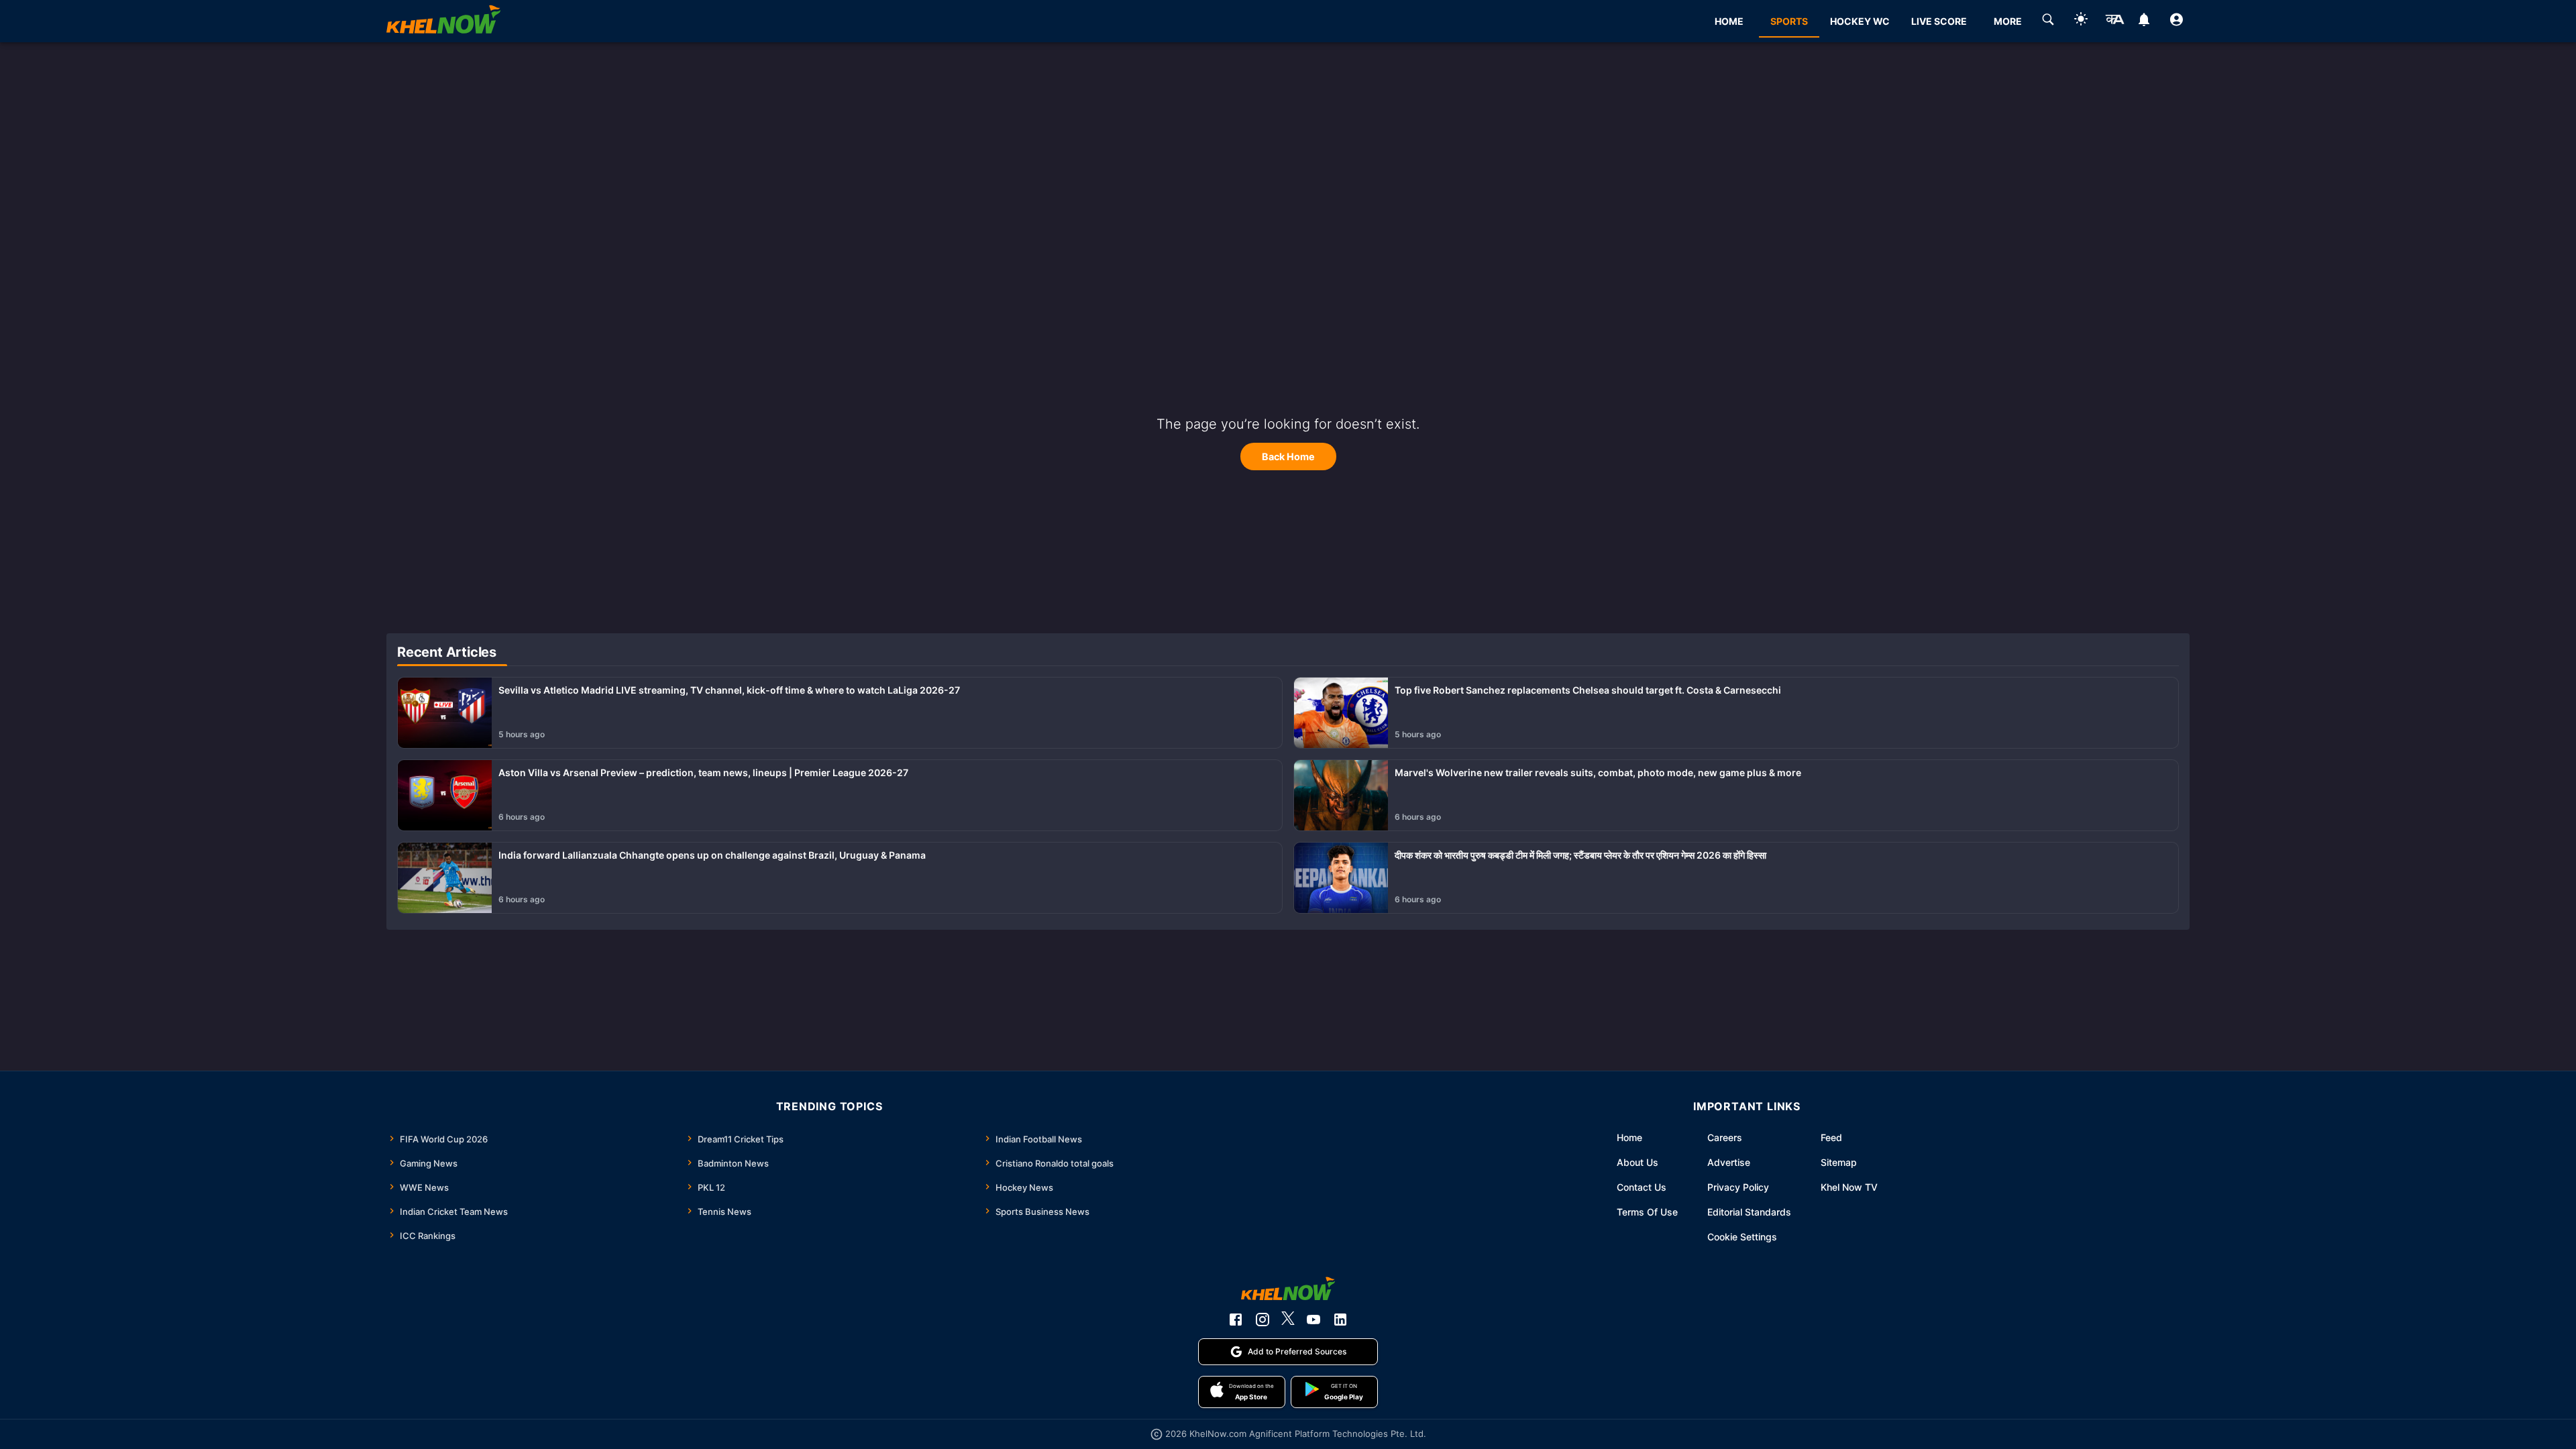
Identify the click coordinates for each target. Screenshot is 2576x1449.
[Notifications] (2144, 21)
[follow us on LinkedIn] (1340, 1320)
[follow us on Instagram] (1263, 1320)
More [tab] (2008, 21)
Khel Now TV (1849, 1187)
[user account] (2177, 21)
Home (1629, 1137)
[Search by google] (2048, 21)
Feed (1831, 1137)
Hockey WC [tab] (1860, 21)
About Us (1638, 1162)
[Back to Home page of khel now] (443, 21)
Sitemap (1839, 1162)
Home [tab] (1729, 21)
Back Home (1288, 457)
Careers (1725, 1137)
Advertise (1729, 1162)
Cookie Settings (1742, 1237)
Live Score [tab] (1939, 21)
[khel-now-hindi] (2114, 21)
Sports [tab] (1789, 21)
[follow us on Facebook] (1236, 1320)
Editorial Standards (1749, 1212)
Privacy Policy (1738, 1187)
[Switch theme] (2081, 21)
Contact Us (1642, 1187)
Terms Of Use (1647, 1212)
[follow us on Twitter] (1288, 1320)
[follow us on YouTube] (1313, 1320)
